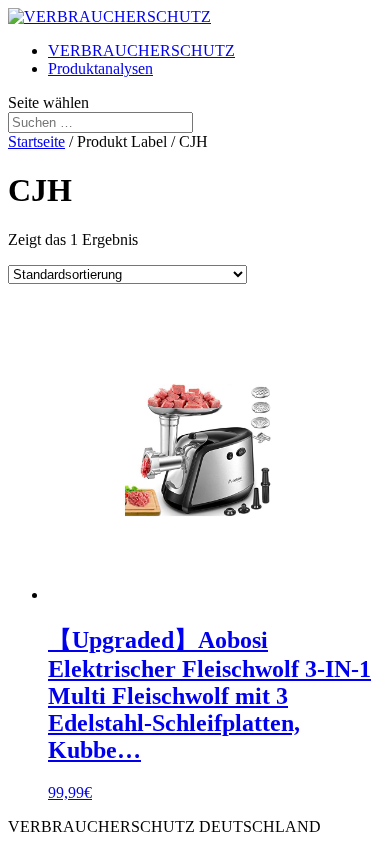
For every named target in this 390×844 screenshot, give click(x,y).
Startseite (36, 141)
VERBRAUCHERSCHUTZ (141, 50)
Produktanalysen (100, 68)
